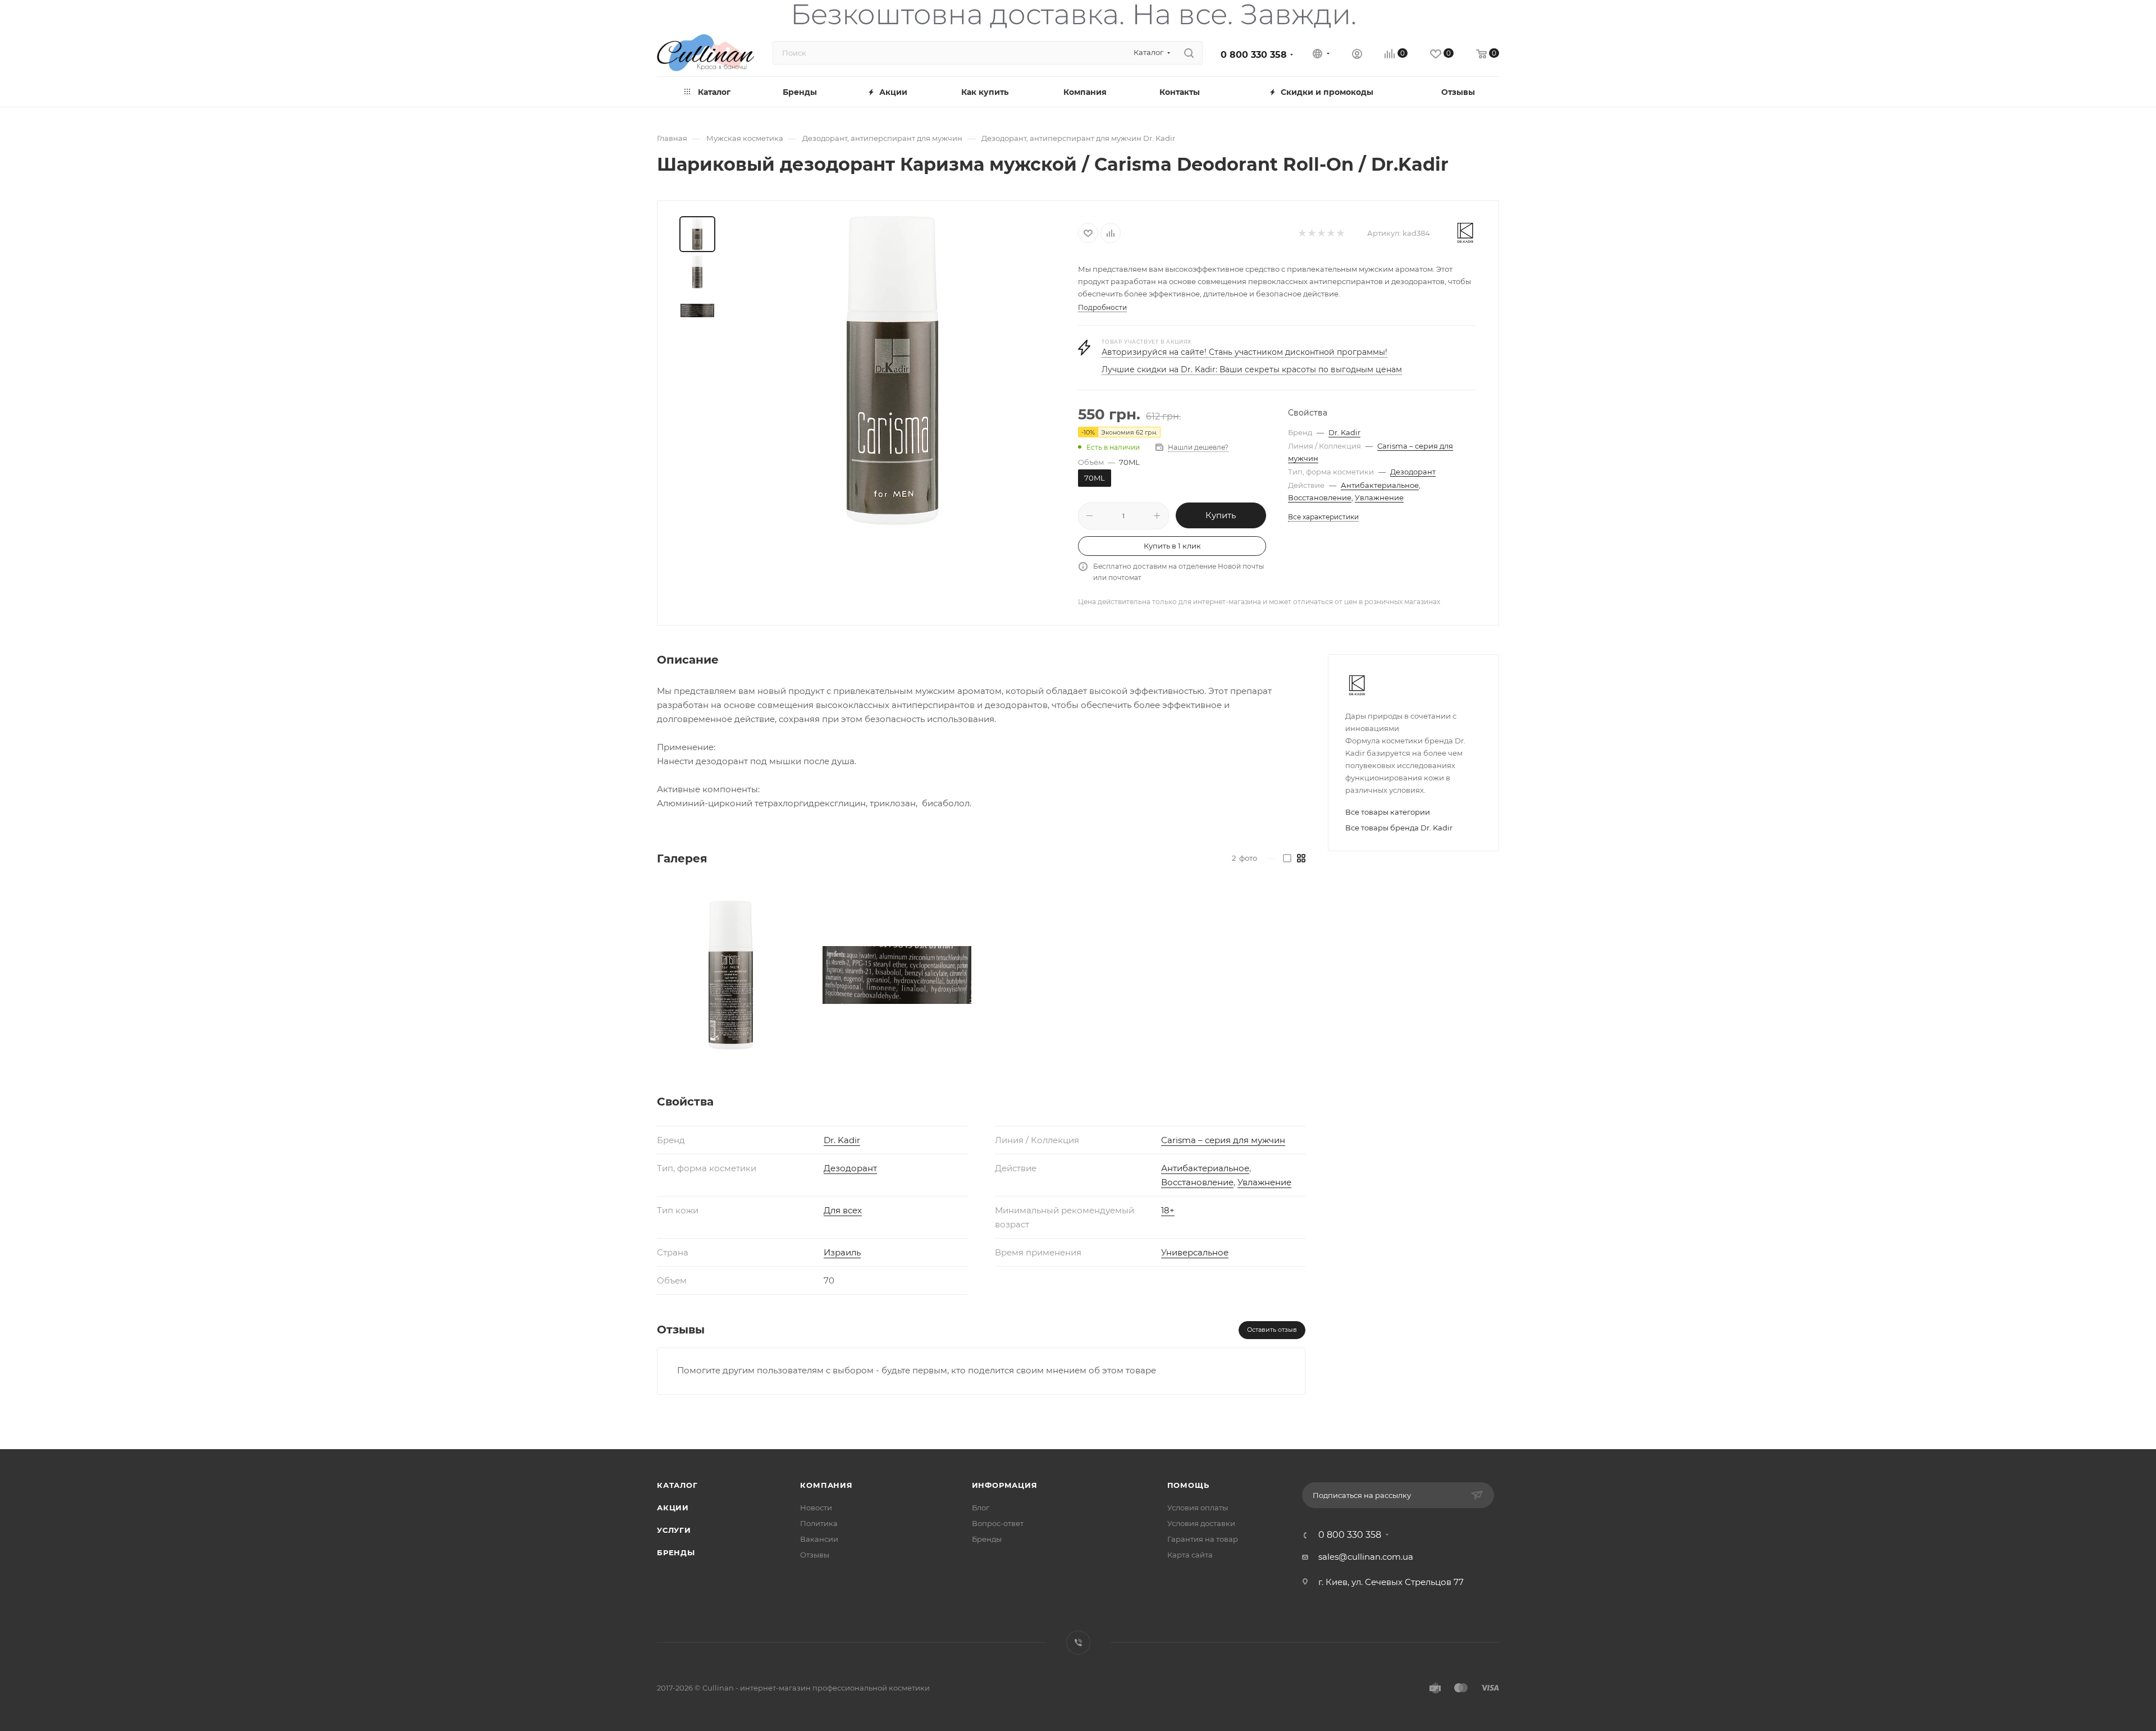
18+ (1168, 1210)
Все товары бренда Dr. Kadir (1399, 828)
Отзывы (815, 1555)
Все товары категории (1388, 812)
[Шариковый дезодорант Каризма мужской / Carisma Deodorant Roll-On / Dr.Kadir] (893, 371)
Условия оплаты (1198, 1508)
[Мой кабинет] (1357, 55)
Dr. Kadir (1344, 432)
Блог (981, 1508)
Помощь (1188, 1485)
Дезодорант (1413, 472)
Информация (1005, 1485)
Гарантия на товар (1203, 1539)
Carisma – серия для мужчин (1223, 1140)
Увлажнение (1379, 497)
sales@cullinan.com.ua (1366, 1557)
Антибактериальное (1380, 485)
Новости (816, 1508)
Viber (1078, 1643)
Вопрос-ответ (998, 1523)
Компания (826, 1485)
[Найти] (1189, 53)
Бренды (676, 1552)
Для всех (843, 1210)
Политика (819, 1523)
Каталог (677, 1485)
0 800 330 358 (1254, 55)
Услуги (674, 1530)
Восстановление (1320, 497)
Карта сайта (1190, 1555)
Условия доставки (1201, 1523)
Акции (673, 1508)
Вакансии (819, 1539)
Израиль (842, 1252)
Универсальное (1195, 1252)
